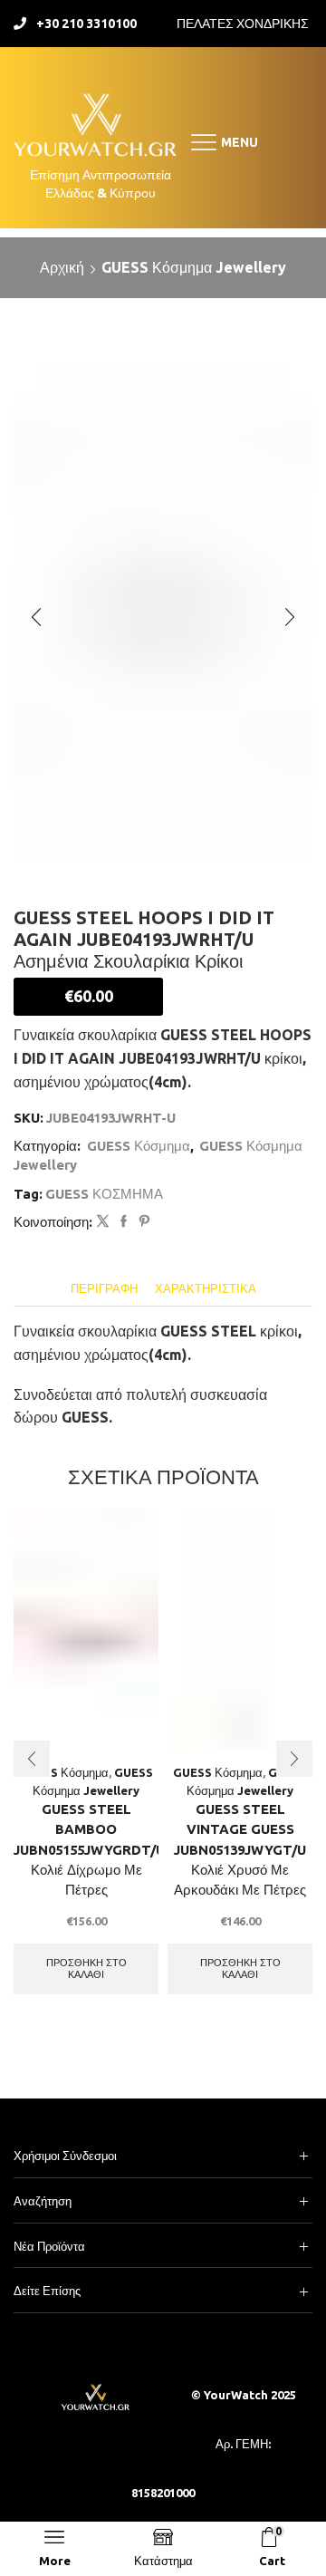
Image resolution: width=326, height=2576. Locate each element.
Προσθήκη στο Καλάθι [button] (86, 1968)
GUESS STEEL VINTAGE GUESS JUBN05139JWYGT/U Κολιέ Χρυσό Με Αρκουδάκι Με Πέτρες (240, 1849)
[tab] (104, 1289)
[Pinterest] (142, 1221)
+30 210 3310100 (86, 24)
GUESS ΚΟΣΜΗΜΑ (104, 1194)
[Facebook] (124, 1221)
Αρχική (62, 267)
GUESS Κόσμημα (139, 1146)
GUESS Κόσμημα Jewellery (194, 267)
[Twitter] (103, 1221)
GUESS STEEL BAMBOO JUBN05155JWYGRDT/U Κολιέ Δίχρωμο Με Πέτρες (86, 1849)
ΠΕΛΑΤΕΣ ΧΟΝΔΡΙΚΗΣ (243, 24)
